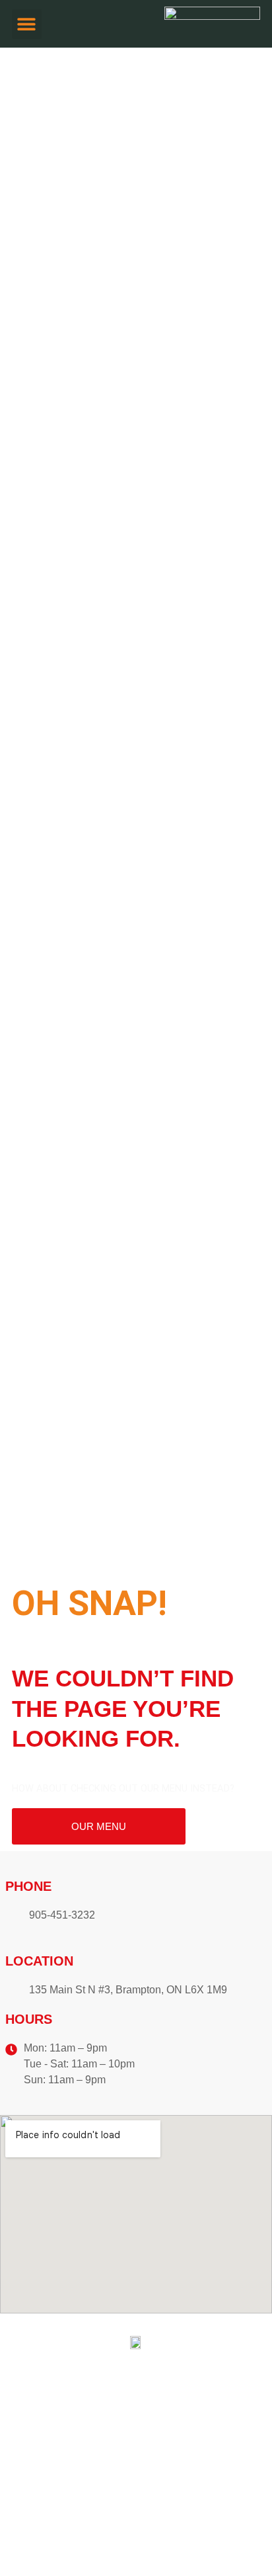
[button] (27, 24)
